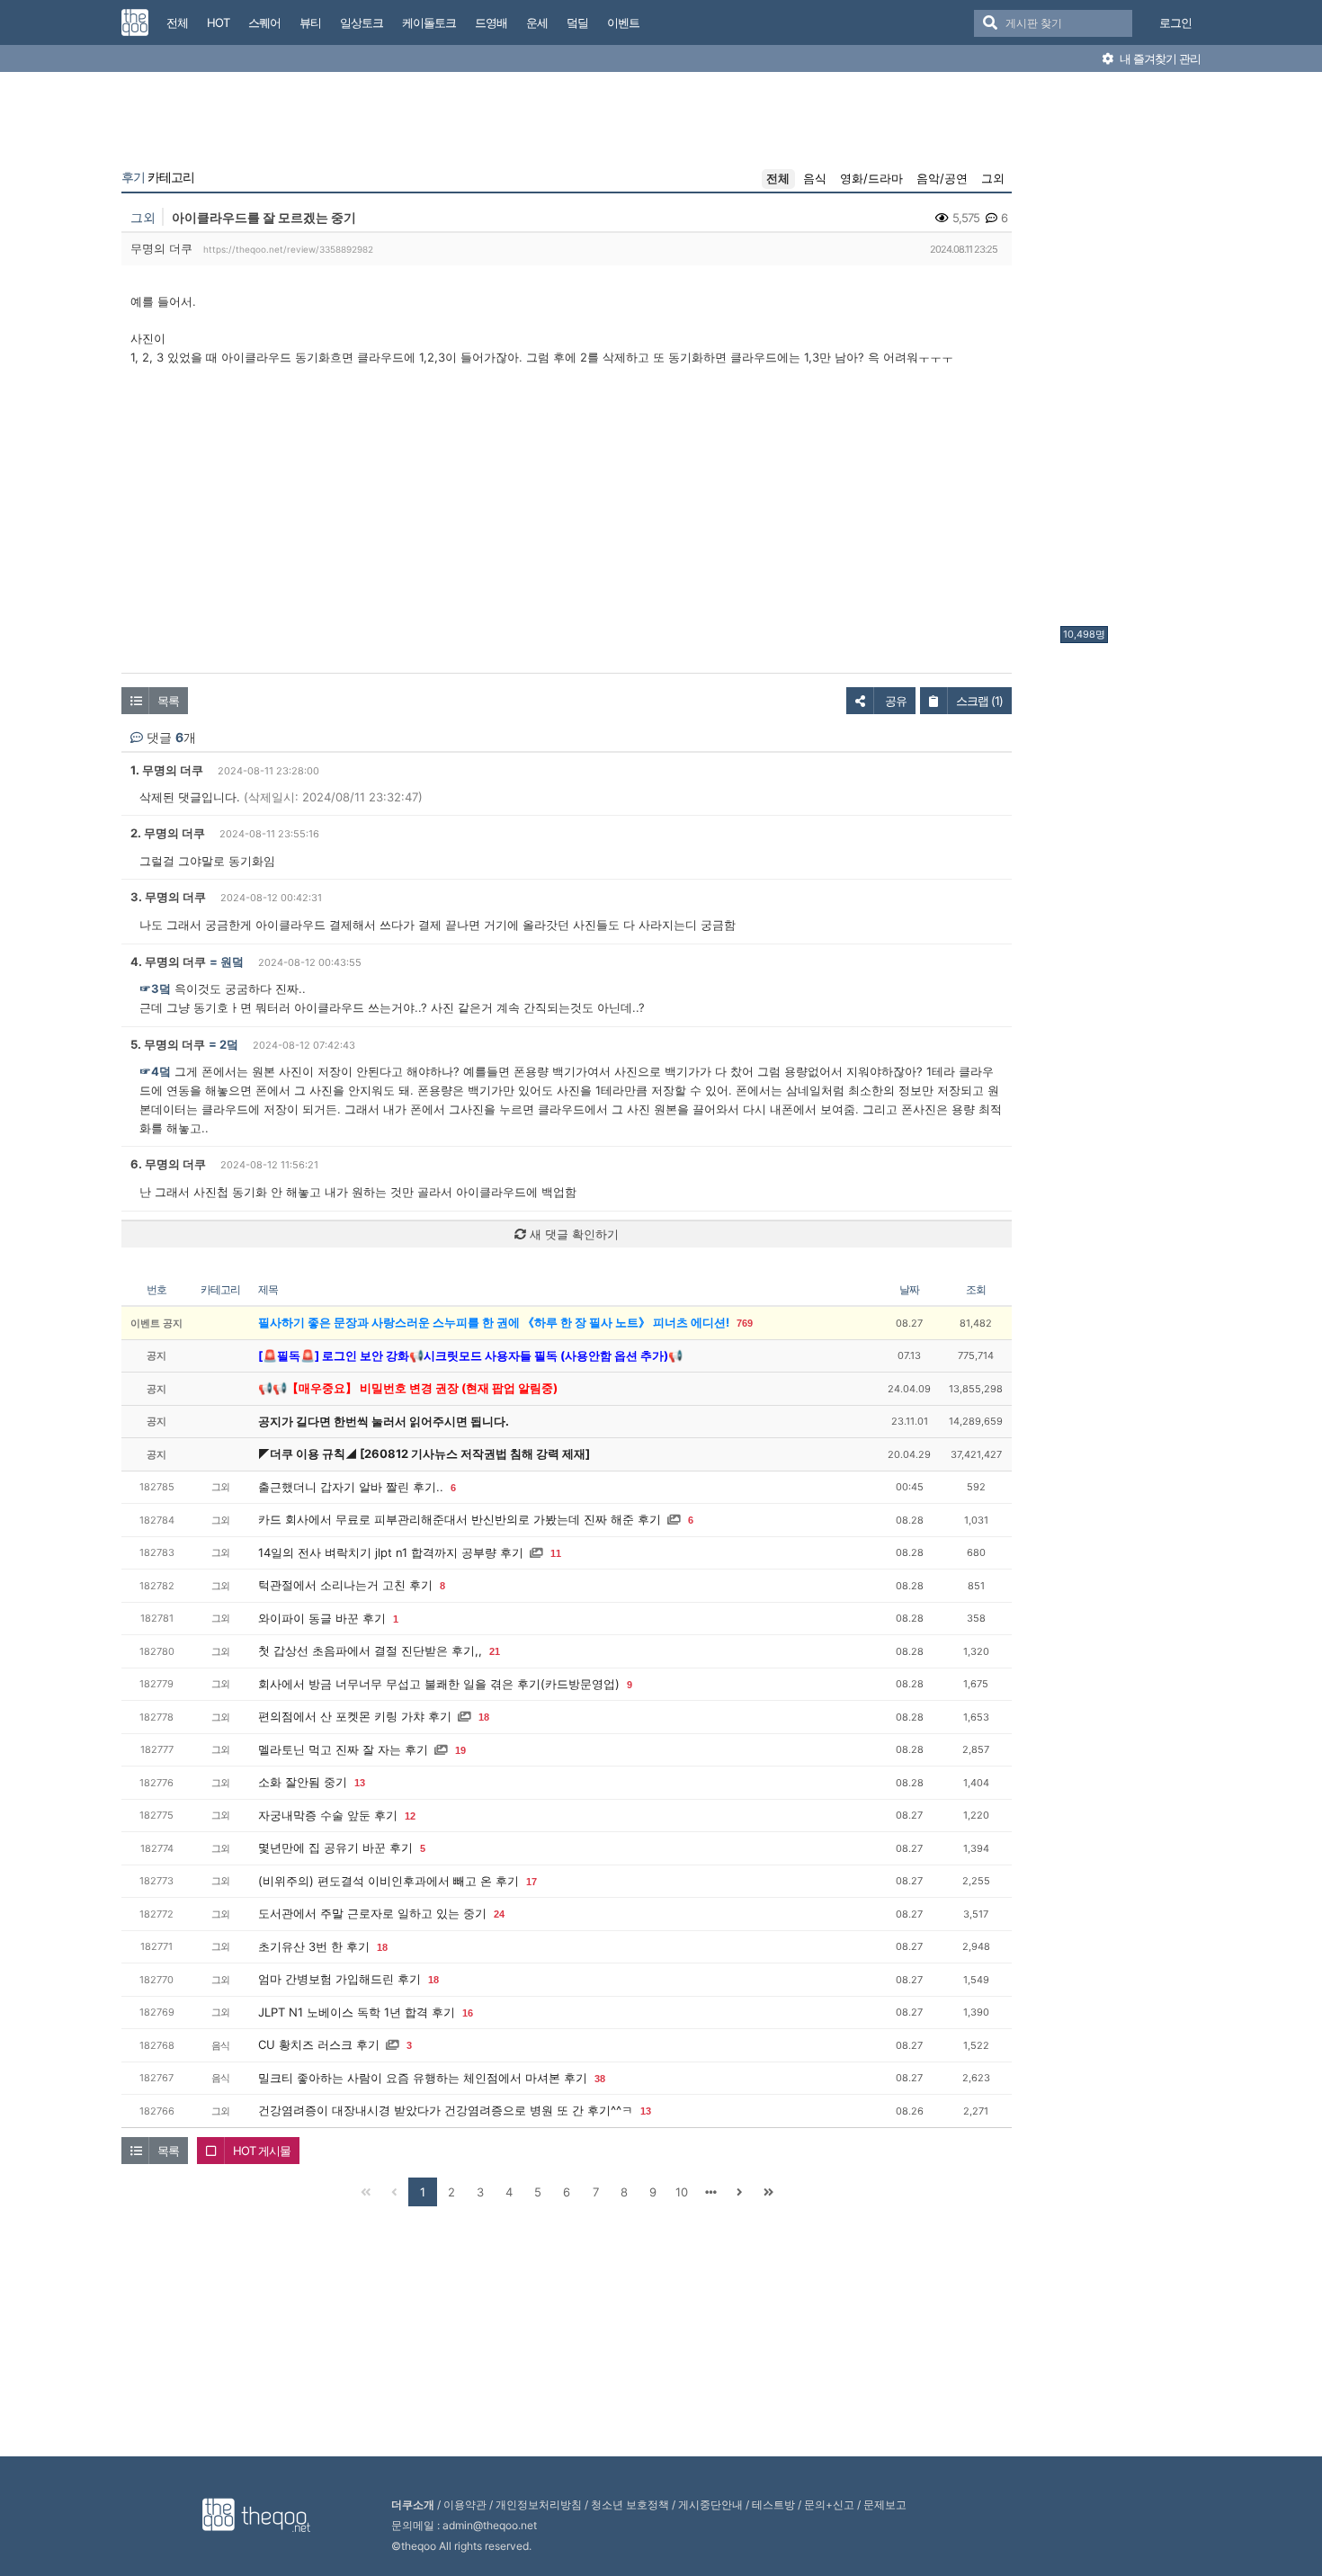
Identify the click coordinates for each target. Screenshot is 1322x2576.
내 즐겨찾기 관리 (1159, 58)
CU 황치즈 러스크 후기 (319, 2044)
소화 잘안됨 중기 (303, 1782)
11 (556, 1553)
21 (495, 1651)
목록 (168, 701)
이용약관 (465, 2504)
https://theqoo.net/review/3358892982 (288, 249)
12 (410, 1816)
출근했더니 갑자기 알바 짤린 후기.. (351, 1487)
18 (484, 1717)
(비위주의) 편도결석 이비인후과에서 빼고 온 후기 (389, 1881)
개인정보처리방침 (539, 2504)
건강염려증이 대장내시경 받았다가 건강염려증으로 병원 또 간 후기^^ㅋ (446, 2110)
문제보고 (885, 2504)
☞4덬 (155, 1071)
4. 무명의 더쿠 (168, 962)
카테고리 (158, 177)
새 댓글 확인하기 (572, 1234)
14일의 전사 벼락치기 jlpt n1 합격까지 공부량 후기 (391, 1552)
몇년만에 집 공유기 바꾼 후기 (335, 1847)
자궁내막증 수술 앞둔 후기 (328, 1815)
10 (682, 2192)
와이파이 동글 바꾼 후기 (322, 1618)
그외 (993, 178)
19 (460, 1750)
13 (360, 1783)
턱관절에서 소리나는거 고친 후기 (345, 1585)
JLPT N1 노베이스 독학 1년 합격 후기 (357, 2012)
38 (600, 2079)
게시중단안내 (710, 2504)
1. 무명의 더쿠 (167, 770)
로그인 (1175, 22)
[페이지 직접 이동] (710, 2192)
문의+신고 (829, 2504)
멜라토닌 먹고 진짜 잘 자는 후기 (343, 1749)
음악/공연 (942, 178)
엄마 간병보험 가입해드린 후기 (339, 1979)
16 (468, 2013)
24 (499, 1914)
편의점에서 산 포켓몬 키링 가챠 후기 (355, 1716)
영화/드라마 (871, 178)
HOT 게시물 (262, 2151)
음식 (815, 178)
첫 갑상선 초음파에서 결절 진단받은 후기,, (370, 1650)
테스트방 (773, 2504)
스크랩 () (979, 701)
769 (745, 1323)
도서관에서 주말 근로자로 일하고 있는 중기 (372, 1913)
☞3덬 (155, 988)
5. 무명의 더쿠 (168, 1044)
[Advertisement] (1132, 353)
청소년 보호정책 (630, 2504)
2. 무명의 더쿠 (168, 833)
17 (531, 1882)
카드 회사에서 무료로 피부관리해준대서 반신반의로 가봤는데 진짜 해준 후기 (460, 1519)
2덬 (229, 1044)
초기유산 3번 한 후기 (314, 1946)
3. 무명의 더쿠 (168, 897)
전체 (778, 178)
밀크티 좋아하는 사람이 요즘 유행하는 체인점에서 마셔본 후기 (423, 2078)
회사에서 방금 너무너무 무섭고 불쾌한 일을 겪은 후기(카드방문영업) (439, 1684)
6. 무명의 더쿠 (168, 1164)
